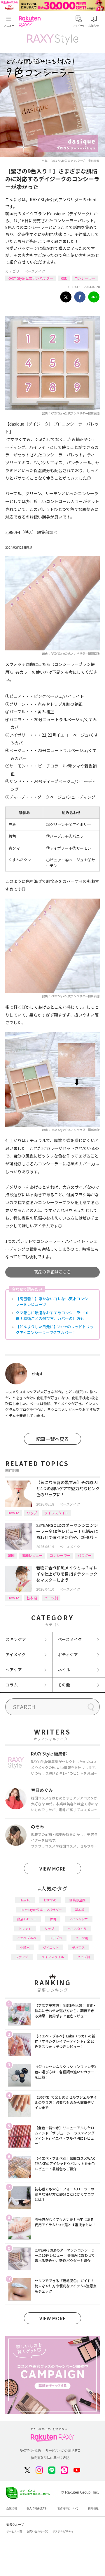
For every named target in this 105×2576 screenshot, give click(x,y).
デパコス (78, 1947)
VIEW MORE (52, 1869)
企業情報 (12, 2508)
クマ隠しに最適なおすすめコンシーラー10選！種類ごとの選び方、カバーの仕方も (52, 1316)
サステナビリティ (63, 2531)
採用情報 (93, 2508)
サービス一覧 (14, 2531)
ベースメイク (35, 271)
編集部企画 (77, 1900)
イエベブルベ (27, 1938)
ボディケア (68, 1654)
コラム (12, 1685)
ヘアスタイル (77, 1929)
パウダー (85, 1555)
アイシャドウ (79, 1919)
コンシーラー (85, 278)
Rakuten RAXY (31, 22)
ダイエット (51, 1947)
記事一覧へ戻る (52, 1439)
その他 (64, 1685)
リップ (32, 1513)
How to (14, 1513)
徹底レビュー (32, 1555)
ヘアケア (14, 1670)
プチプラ (56, 1938)
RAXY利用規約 (30, 2450)
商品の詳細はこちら (52, 1272)
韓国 (64, 278)
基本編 (32, 1598)
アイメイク (16, 1654)
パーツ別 (51, 1598)
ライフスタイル (56, 1513)
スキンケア (16, 1639)
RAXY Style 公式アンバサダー (30, 278)
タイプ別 (83, 1957)
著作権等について (68, 2508)
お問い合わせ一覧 (37, 2531)
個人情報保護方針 (37, 2508)
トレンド (25, 1929)
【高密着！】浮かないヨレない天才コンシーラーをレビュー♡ (54, 1302)
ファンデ (22, 1957)
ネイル (64, 1670)
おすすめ (50, 1900)
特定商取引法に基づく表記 (50, 2458)
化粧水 (25, 1947)
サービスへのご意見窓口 (63, 2450)
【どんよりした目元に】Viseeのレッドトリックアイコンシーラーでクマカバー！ (55, 1330)
